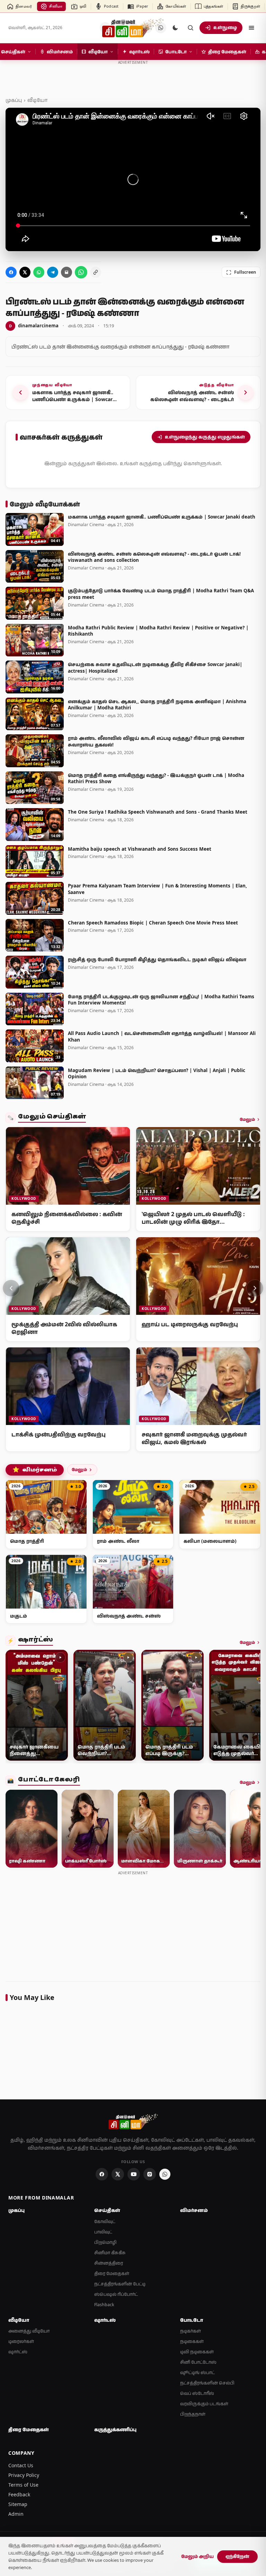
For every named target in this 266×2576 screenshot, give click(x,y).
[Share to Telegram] (53, 272)
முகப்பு (14, 100)
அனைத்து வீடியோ (29, 2331)
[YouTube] (134, 2174)
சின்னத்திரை (109, 2263)
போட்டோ (192, 2320)
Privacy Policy (24, 2475)
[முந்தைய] (11, 1288)
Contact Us (21, 2465)
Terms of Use (23, 2485)
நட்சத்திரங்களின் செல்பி (207, 2383)
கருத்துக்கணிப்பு (115, 2429)
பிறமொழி (105, 2242)
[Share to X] (25, 272)
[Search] (190, 28)
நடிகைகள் (192, 2341)
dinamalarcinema (34, 326)
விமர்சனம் (35, 1470)
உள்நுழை (225, 27)
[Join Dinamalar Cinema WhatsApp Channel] (81, 272)
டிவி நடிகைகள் (197, 2352)
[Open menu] (251, 28)
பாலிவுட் (103, 2232)
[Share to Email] (66, 272)
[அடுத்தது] (255, 1288)
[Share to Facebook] (11, 272)
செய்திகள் (107, 2210)
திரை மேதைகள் (112, 2273)
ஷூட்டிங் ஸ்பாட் (197, 2373)
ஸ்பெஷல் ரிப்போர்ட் (116, 2294)
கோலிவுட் (105, 2221)
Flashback (104, 2305)
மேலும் (247, 1119)
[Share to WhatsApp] (39, 272)
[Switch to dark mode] (175, 28)
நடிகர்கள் (190, 2331)
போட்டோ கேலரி (49, 1781)
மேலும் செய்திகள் (52, 1118)
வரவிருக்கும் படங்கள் (204, 2404)
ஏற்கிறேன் (237, 2556)
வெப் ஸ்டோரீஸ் (197, 2393)
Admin (16, 2514)
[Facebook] (102, 2174)
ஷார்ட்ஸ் (36, 1641)
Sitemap (18, 2504)
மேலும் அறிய (197, 2556)
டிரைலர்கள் (21, 2341)
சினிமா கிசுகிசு (110, 2253)
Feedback (19, 2494)
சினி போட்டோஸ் (198, 2362)
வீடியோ (37, 100)
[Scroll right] (252, 1707)
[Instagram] (150, 2174)
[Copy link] (96, 272)
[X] (118, 2174)
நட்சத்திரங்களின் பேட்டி (120, 2284)
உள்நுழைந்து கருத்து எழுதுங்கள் (205, 437)
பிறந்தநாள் (193, 2414)
